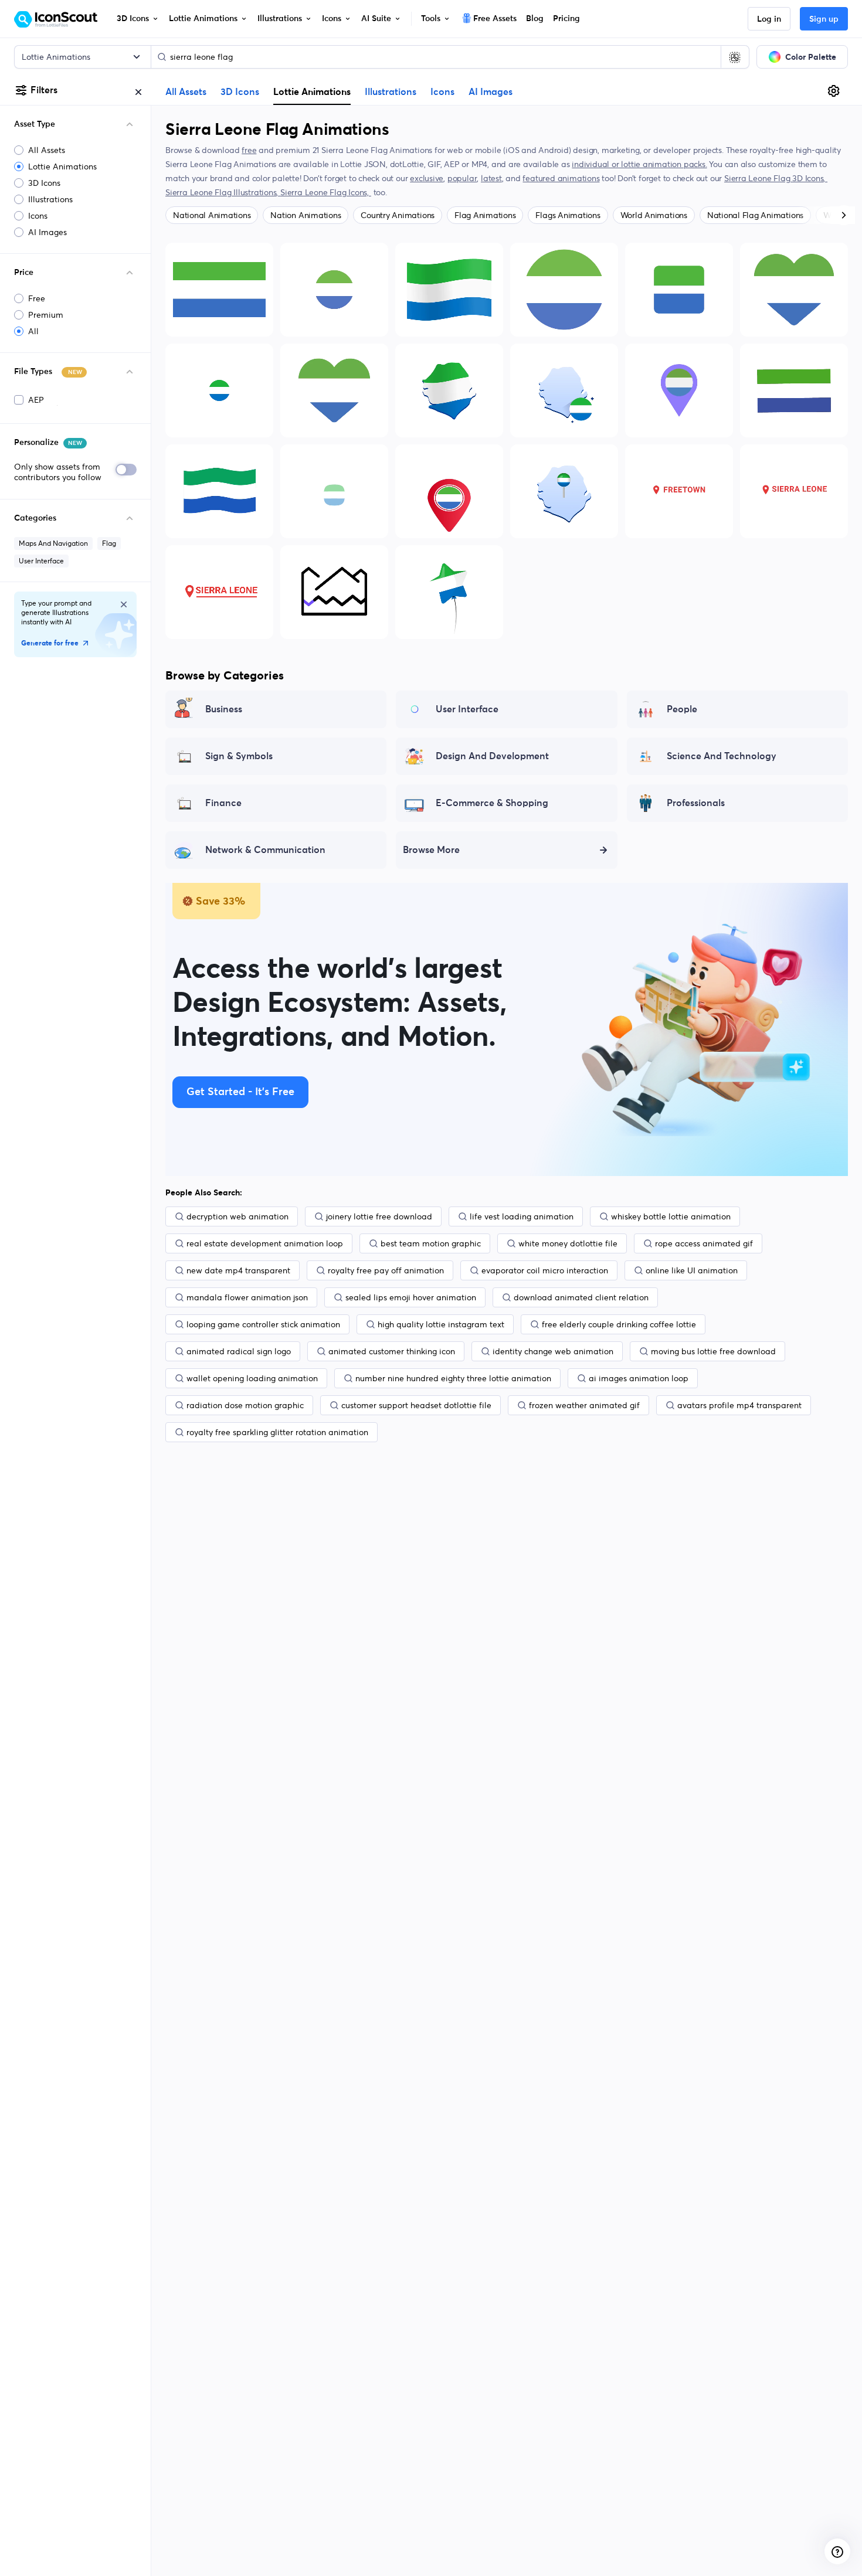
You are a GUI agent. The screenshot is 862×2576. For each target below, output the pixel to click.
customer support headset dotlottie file (416, 1405)
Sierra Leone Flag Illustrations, (223, 192)
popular (462, 178)
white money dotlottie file (568, 1243)
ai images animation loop (639, 1378)
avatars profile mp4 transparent (739, 1405)
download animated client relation (581, 1297)
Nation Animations (306, 215)
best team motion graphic (431, 1243)
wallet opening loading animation (252, 1378)
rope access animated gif (704, 1243)
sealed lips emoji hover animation (411, 1297)
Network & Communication (265, 850)
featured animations (561, 178)
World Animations (654, 215)
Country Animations (398, 215)
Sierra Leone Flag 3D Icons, (776, 178)
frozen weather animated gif (584, 1405)
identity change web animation (553, 1351)
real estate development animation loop (265, 1243)
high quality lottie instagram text (441, 1324)
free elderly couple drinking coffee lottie (619, 1324)
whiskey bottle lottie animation (671, 1216)
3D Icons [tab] (240, 92)
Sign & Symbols (239, 756)
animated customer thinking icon (392, 1351)
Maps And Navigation (53, 543)
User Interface (41, 561)
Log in (769, 19)
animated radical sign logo (239, 1351)
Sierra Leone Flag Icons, (326, 192)
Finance (223, 803)
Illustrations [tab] (391, 92)
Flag (109, 543)
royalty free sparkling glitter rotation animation (277, 1432)
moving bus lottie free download (713, 1351)
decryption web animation (237, 1216)
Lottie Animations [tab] (312, 91)
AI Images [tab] (491, 92)
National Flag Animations (755, 215)
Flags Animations (568, 215)
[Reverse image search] (735, 57)
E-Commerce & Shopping (492, 803)
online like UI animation (692, 1270)
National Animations (212, 215)
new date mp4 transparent (238, 1270)
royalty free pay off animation (386, 1270)
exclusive (427, 178)
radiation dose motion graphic (245, 1405)
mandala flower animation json (247, 1297)
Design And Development (492, 756)
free (249, 150)
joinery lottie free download (379, 1216)
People (682, 709)
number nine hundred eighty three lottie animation (453, 1378)
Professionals (696, 803)
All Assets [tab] (186, 92)
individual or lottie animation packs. (639, 164)
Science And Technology (722, 756)
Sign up (824, 19)
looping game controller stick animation (263, 1324)
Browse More (431, 850)
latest (491, 178)
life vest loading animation (522, 1216)
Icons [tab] (442, 92)
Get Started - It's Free (240, 1092)
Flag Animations (485, 215)
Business (224, 709)
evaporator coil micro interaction (545, 1270)
